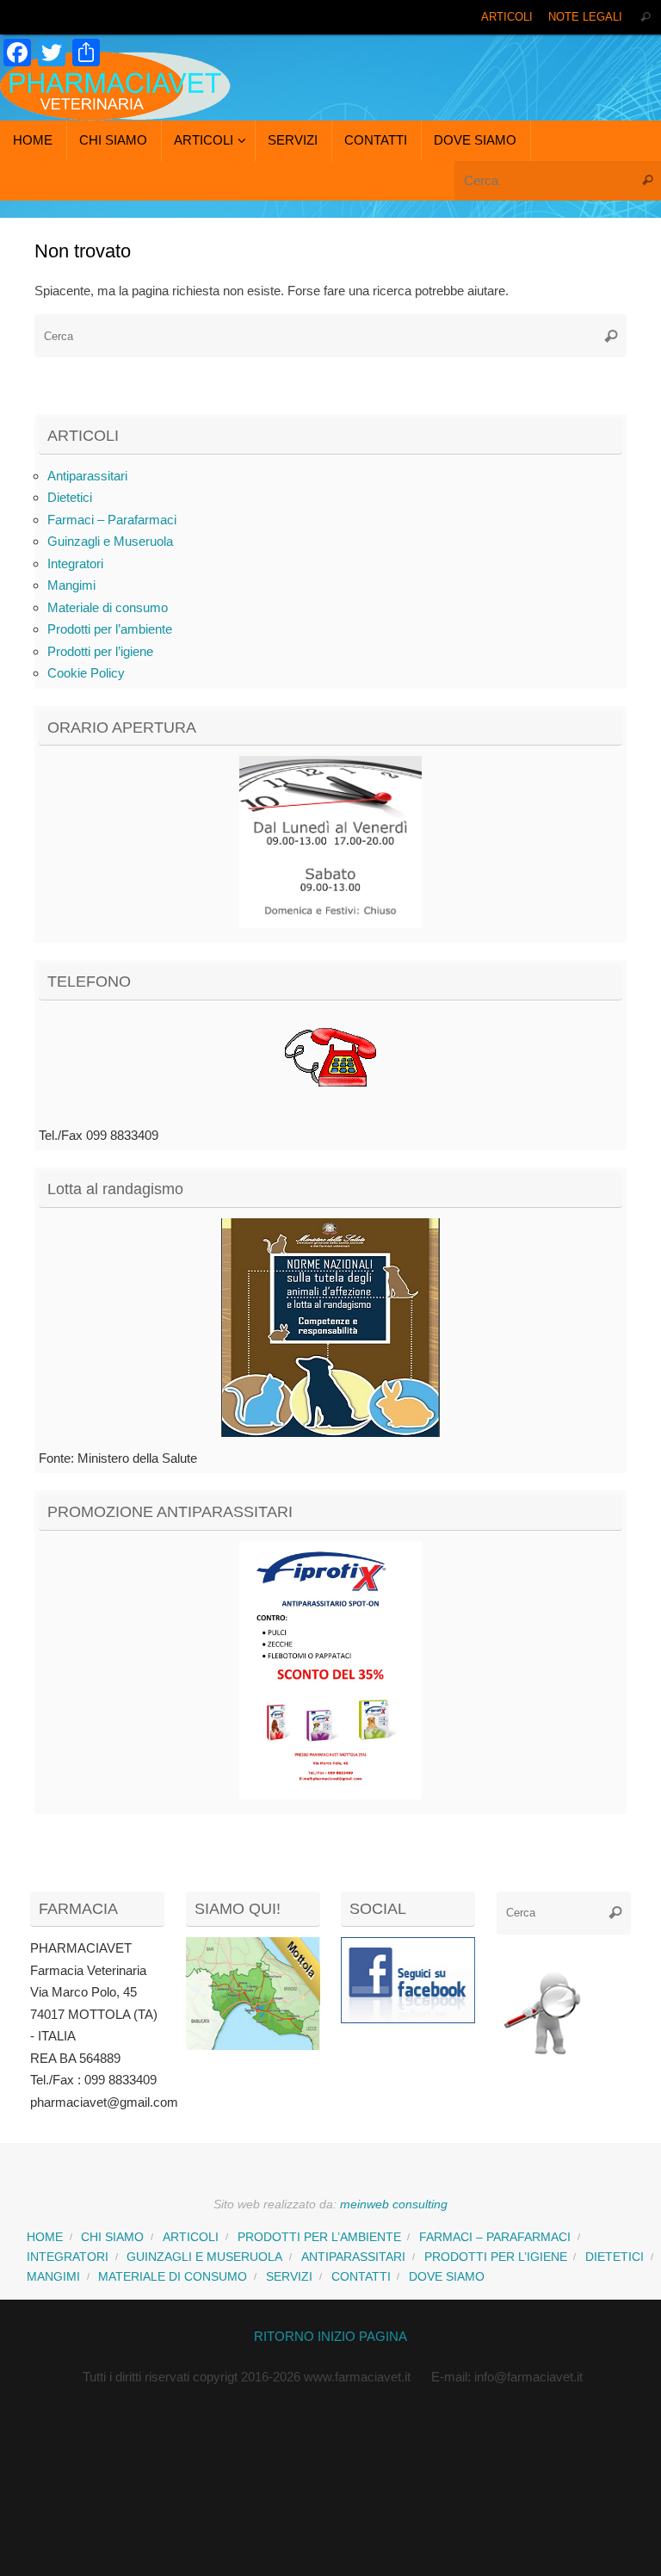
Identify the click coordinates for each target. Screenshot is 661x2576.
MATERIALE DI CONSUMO (173, 2277)
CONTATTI (361, 2277)
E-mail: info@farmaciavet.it (507, 2377)
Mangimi (71, 585)
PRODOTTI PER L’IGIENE (496, 2257)
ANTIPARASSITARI (353, 2257)
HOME (45, 2237)
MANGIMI (53, 2277)
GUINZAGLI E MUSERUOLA (204, 2257)
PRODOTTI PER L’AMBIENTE (319, 2237)
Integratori (75, 563)
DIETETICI (615, 2257)
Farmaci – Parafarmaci (112, 520)
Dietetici (70, 497)
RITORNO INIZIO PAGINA (330, 2336)
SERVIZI (289, 2277)
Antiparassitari (87, 476)
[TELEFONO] (330, 1062)
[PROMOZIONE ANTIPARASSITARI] (330, 1670)
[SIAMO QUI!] (253, 2045)
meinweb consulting (394, 2204)
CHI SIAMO (112, 2237)
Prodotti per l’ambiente (110, 629)
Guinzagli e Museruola (110, 541)
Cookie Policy (86, 673)
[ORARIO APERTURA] (330, 842)
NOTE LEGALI (585, 17)
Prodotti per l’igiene (100, 651)
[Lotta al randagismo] (330, 1328)
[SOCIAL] (408, 1980)
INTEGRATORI (68, 2257)
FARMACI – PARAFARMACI (495, 2237)
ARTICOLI (507, 17)
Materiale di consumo (108, 607)
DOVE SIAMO (447, 2277)
